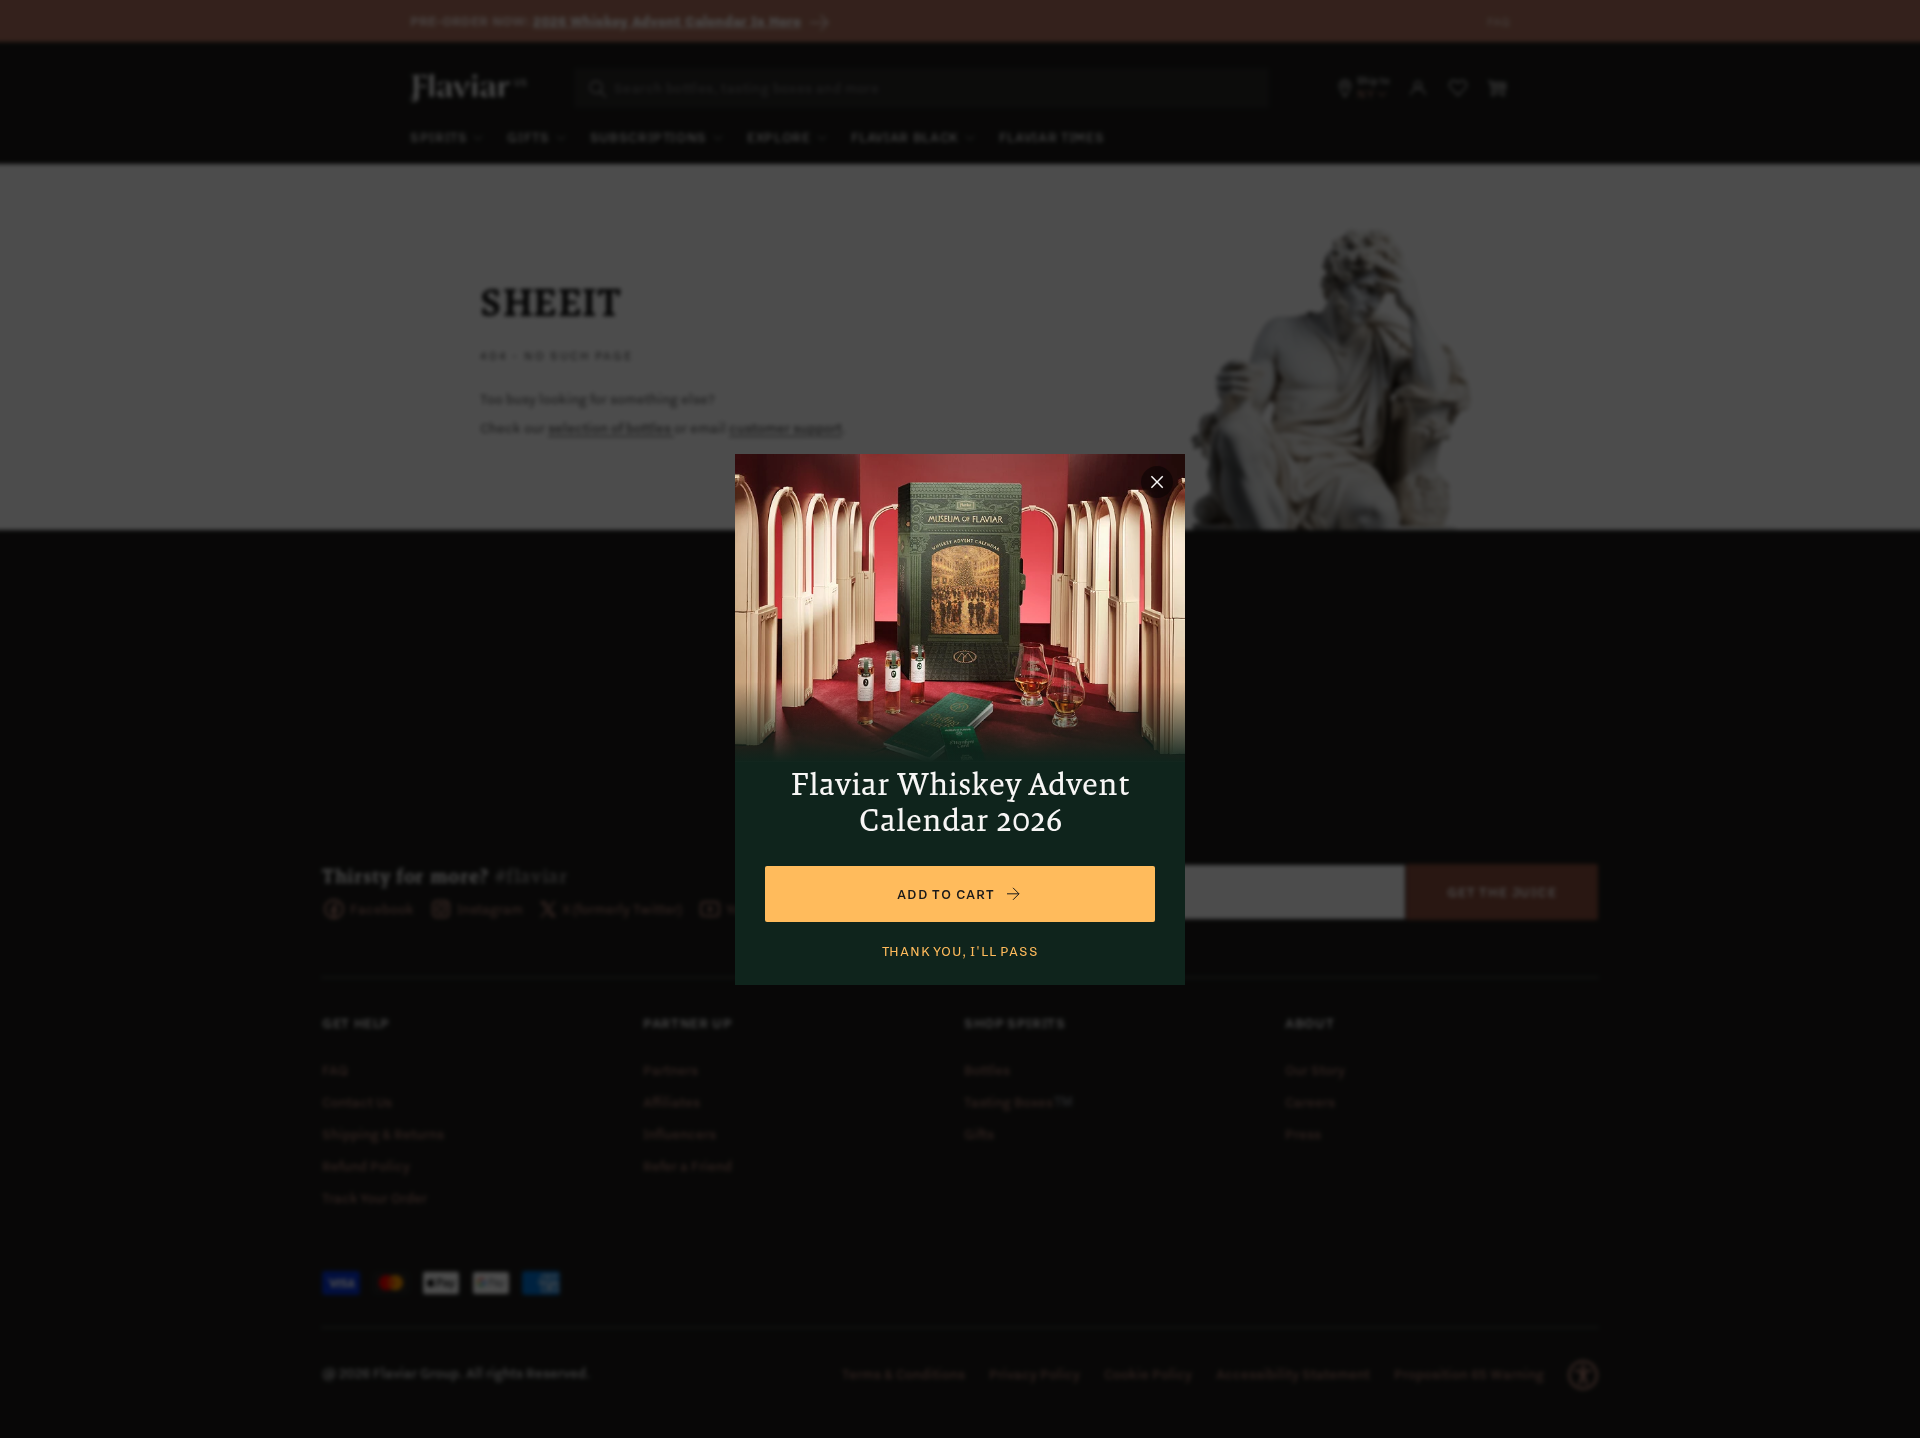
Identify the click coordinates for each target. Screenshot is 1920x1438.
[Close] (1157, 482)
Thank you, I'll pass (960, 951)
